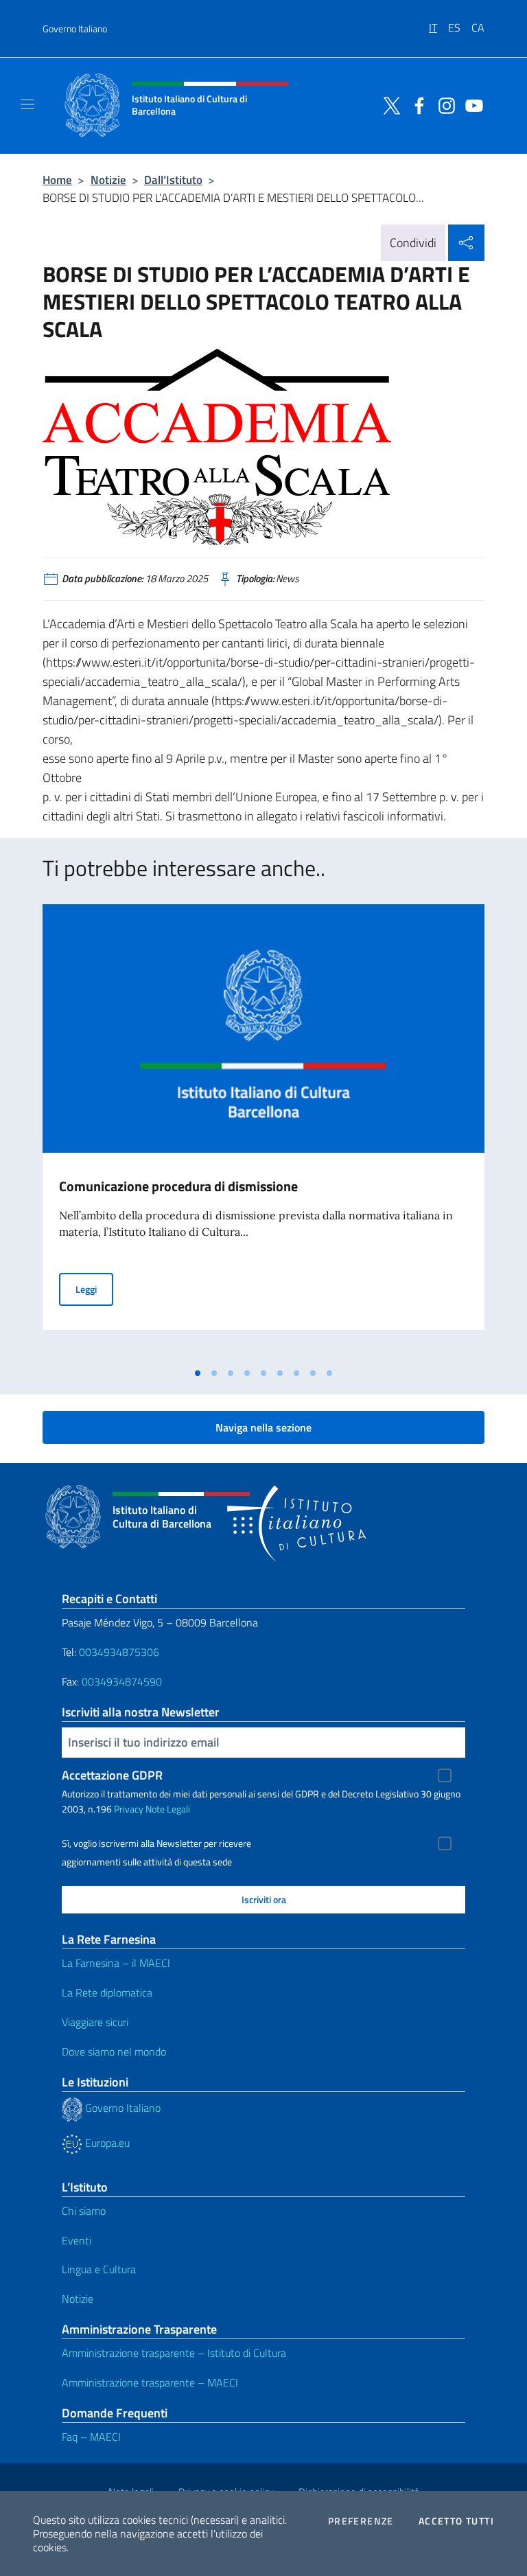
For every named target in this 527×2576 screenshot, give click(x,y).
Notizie (108, 180)
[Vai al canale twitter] (388, 104)
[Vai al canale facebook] (416, 104)
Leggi (94, 1289)
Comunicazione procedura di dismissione (178, 1186)
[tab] (198, 1373)
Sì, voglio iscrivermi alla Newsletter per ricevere (156, 1843)
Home (57, 180)
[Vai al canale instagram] (443, 104)
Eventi (77, 2240)
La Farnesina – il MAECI (116, 1963)
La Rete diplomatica (107, 1992)
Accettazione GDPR (112, 1775)
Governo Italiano (75, 28)
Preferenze (361, 2521)
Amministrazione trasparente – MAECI (150, 2382)
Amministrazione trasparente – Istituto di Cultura (174, 2353)
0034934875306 (119, 1652)
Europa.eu (106, 2143)
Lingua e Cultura (99, 2269)
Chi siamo (84, 2211)
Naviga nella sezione (263, 1427)
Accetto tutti (456, 2521)
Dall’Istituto (173, 180)
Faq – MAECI (91, 2437)
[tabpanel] (263, 1132)
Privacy (129, 1809)
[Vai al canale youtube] (471, 104)
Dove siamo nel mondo (114, 2051)
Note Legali (168, 1809)
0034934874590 (122, 1681)
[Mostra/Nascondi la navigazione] (27, 104)
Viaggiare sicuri (95, 2022)
